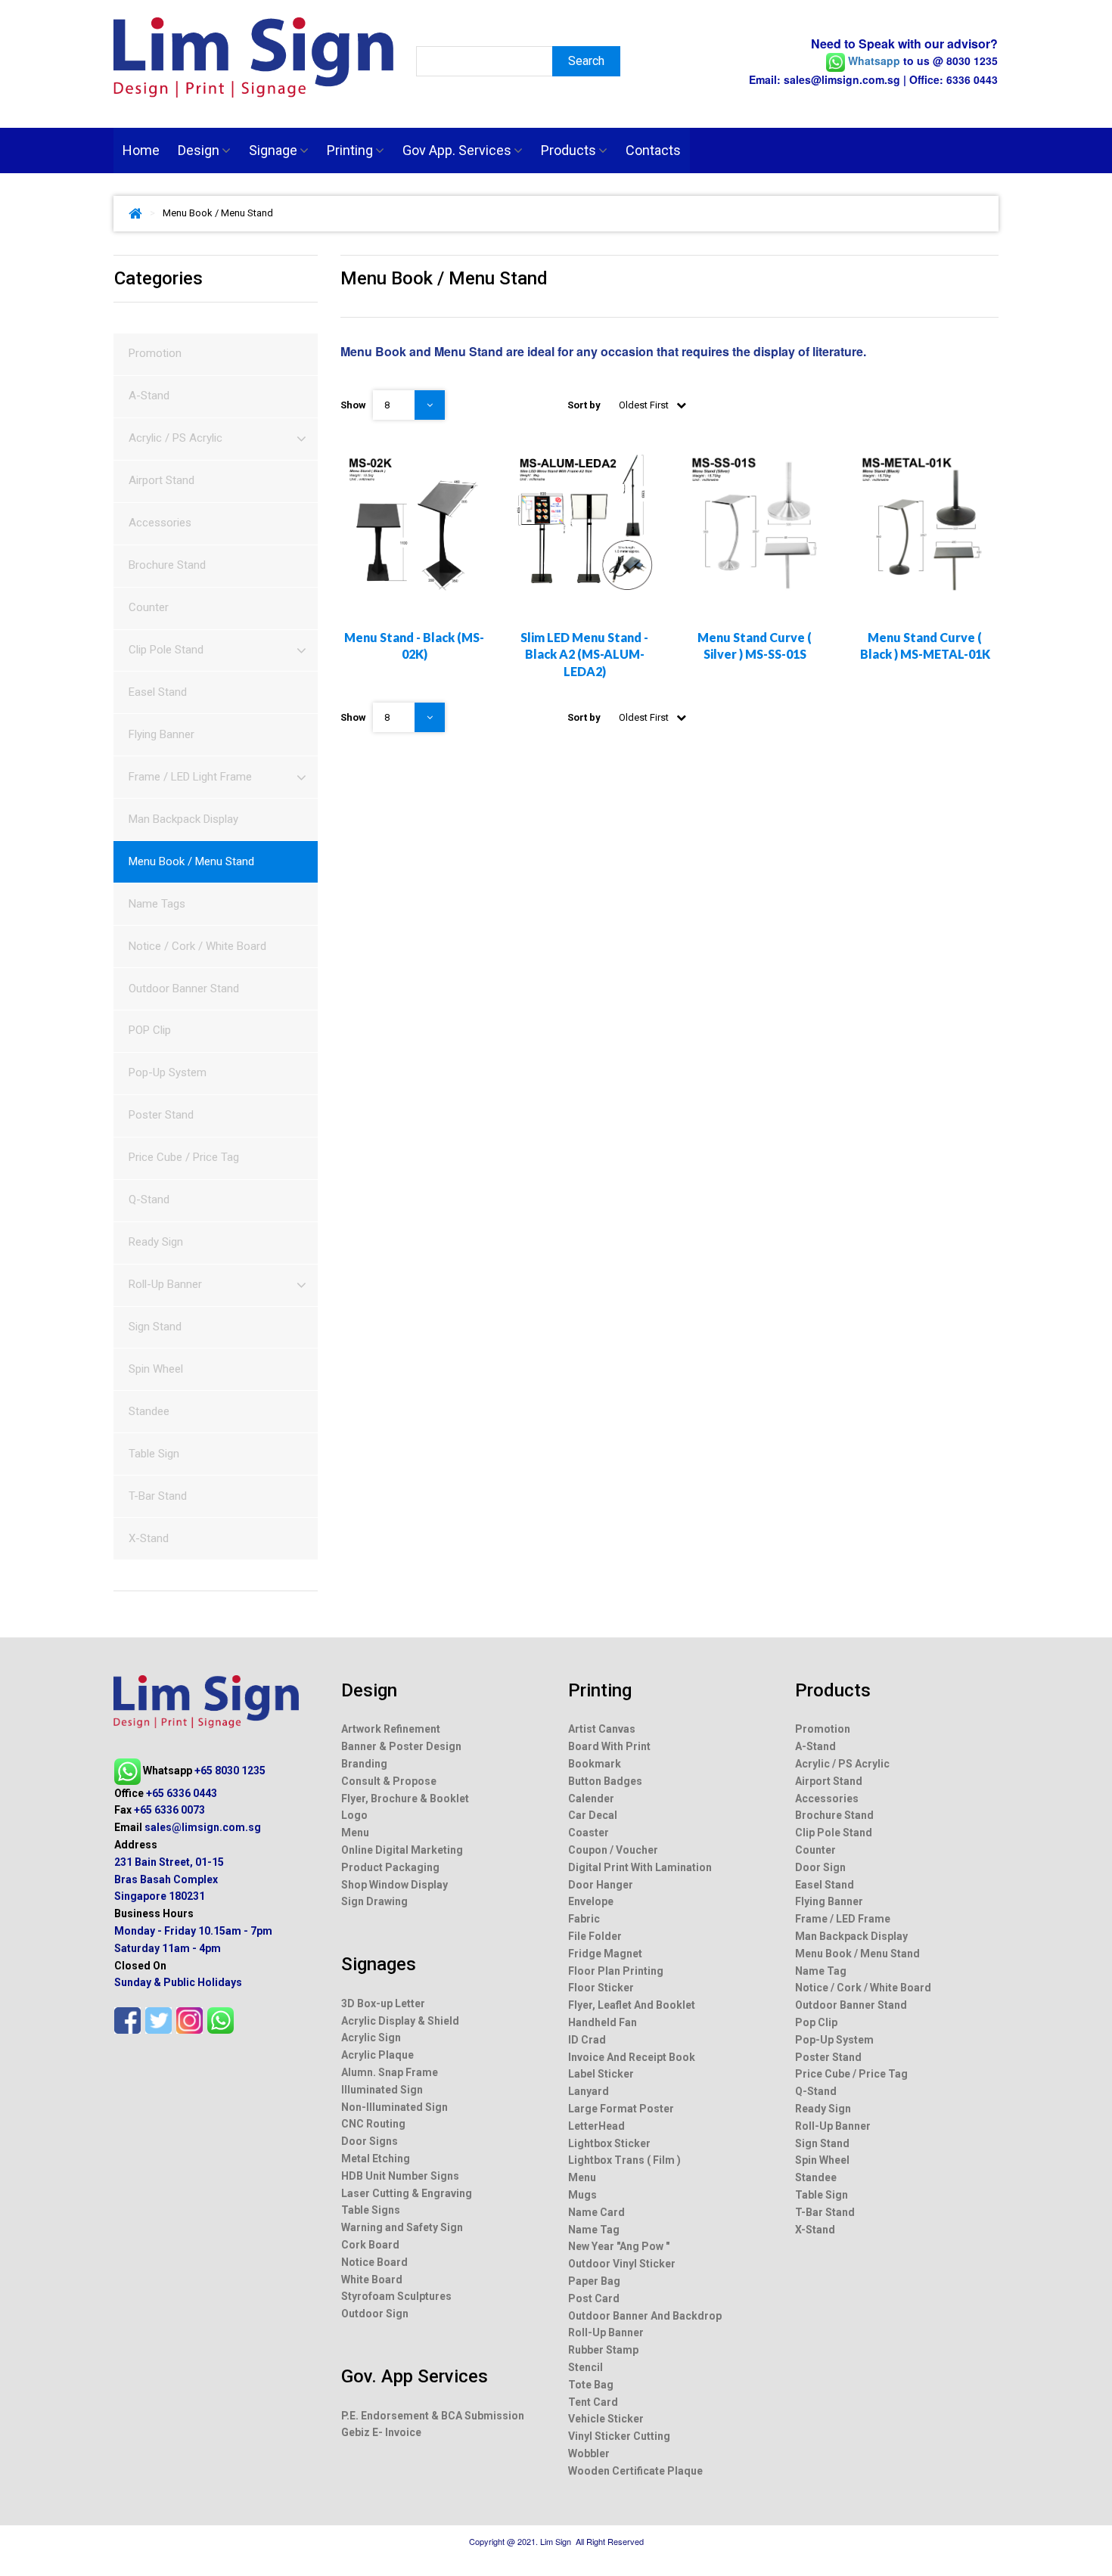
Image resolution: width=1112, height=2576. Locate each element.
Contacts (653, 150)
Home (141, 150)
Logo (354, 1815)
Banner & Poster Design (401, 1746)
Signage (273, 150)
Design (199, 150)
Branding (364, 1764)
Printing (350, 150)
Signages (379, 1964)
